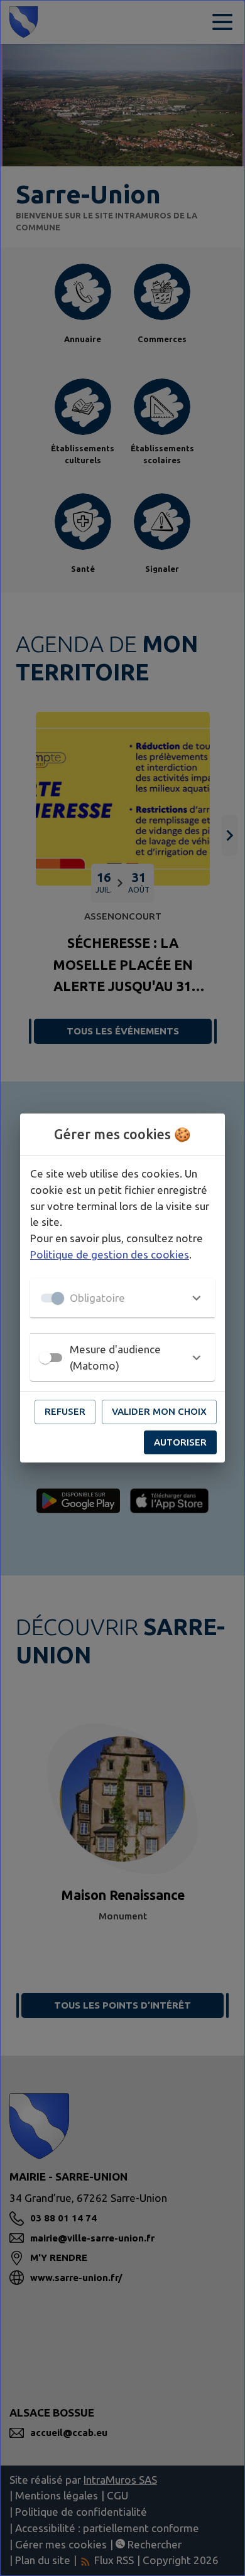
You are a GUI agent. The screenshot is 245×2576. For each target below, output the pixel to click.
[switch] (45, 1358)
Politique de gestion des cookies (110, 1254)
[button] (122, 1298)
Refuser (65, 1411)
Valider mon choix (159, 1411)
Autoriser (180, 1442)
